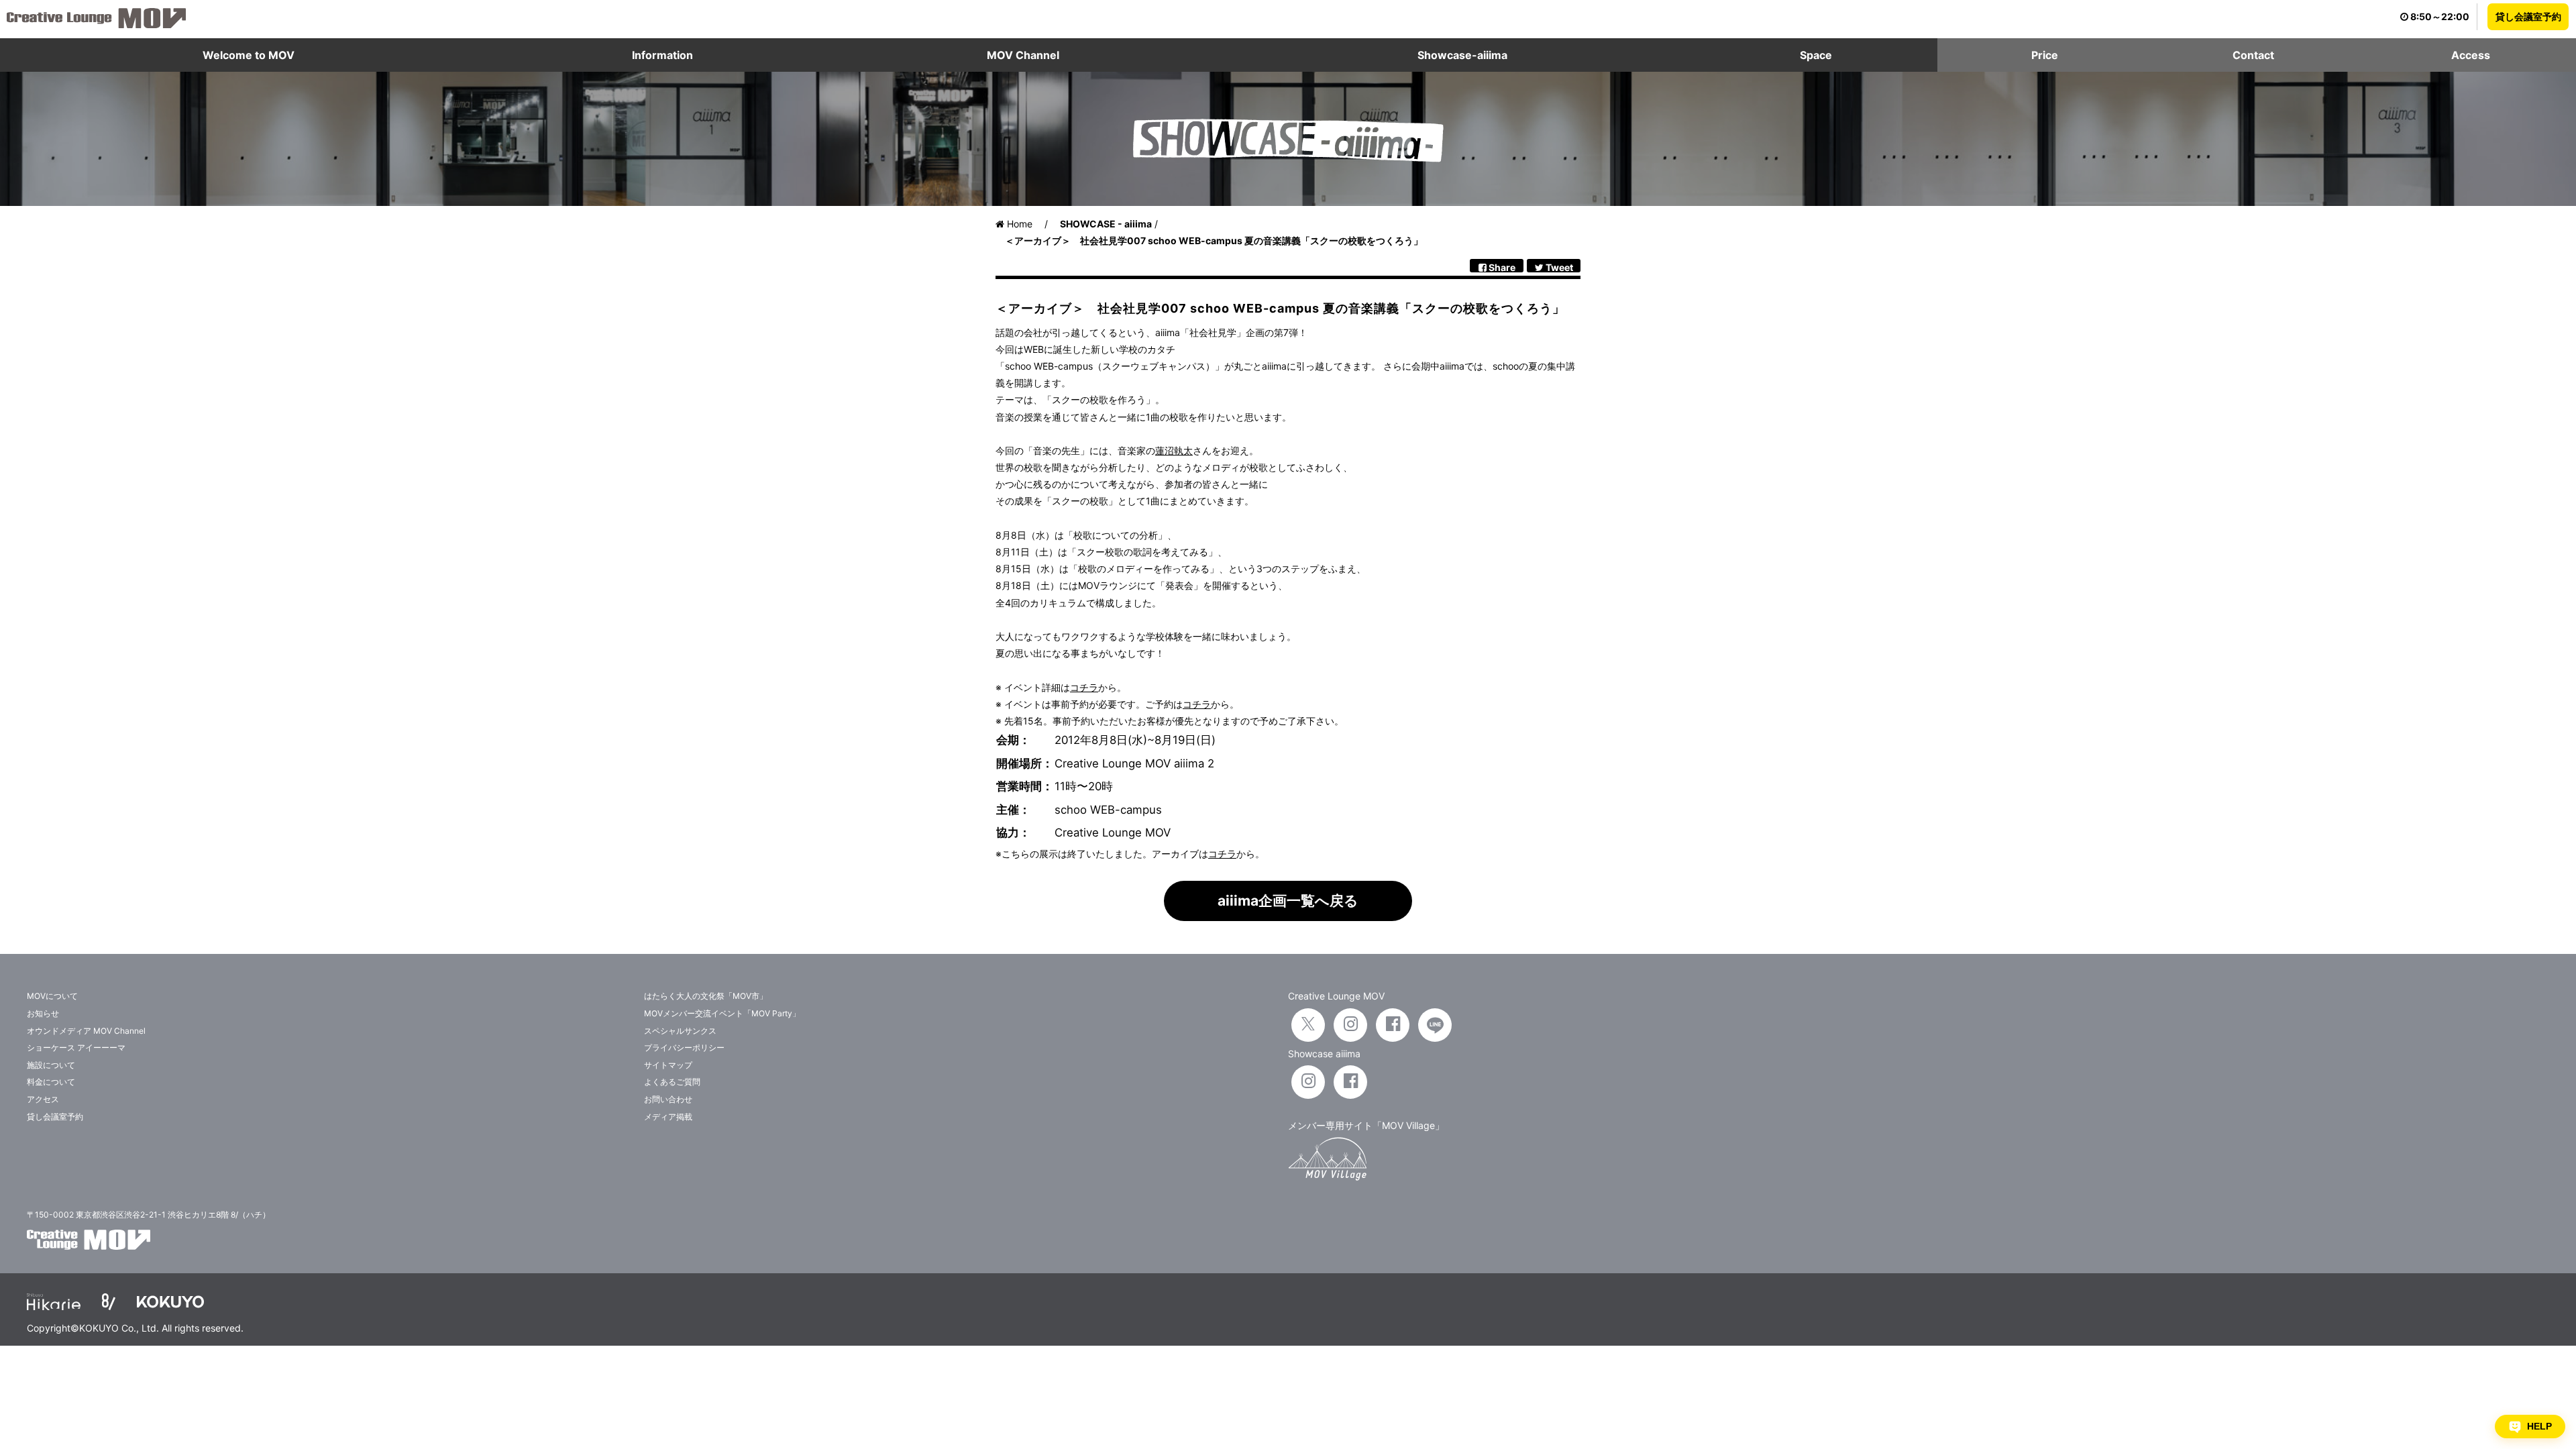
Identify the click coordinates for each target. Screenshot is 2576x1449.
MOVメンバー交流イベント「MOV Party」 (722, 1013)
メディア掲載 (668, 1117)
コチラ (1084, 687)
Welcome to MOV (249, 55)
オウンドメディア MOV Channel (86, 1031)
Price (2045, 55)
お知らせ (43, 1013)
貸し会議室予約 (2528, 16)
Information (662, 55)
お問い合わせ (668, 1099)
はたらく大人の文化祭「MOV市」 (706, 996)
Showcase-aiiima (1462, 55)
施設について (51, 1065)
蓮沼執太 (1174, 450)
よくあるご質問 (672, 1082)
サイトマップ (668, 1065)
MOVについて (52, 996)
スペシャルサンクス (680, 1031)
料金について (51, 1082)
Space (1816, 55)
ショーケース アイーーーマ (76, 1048)
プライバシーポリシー (684, 1048)
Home (1018, 224)
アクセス (43, 1099)
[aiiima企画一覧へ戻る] (1288, 917)
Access (2471, 55)
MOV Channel (1023, 55)
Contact (2253, 55)
